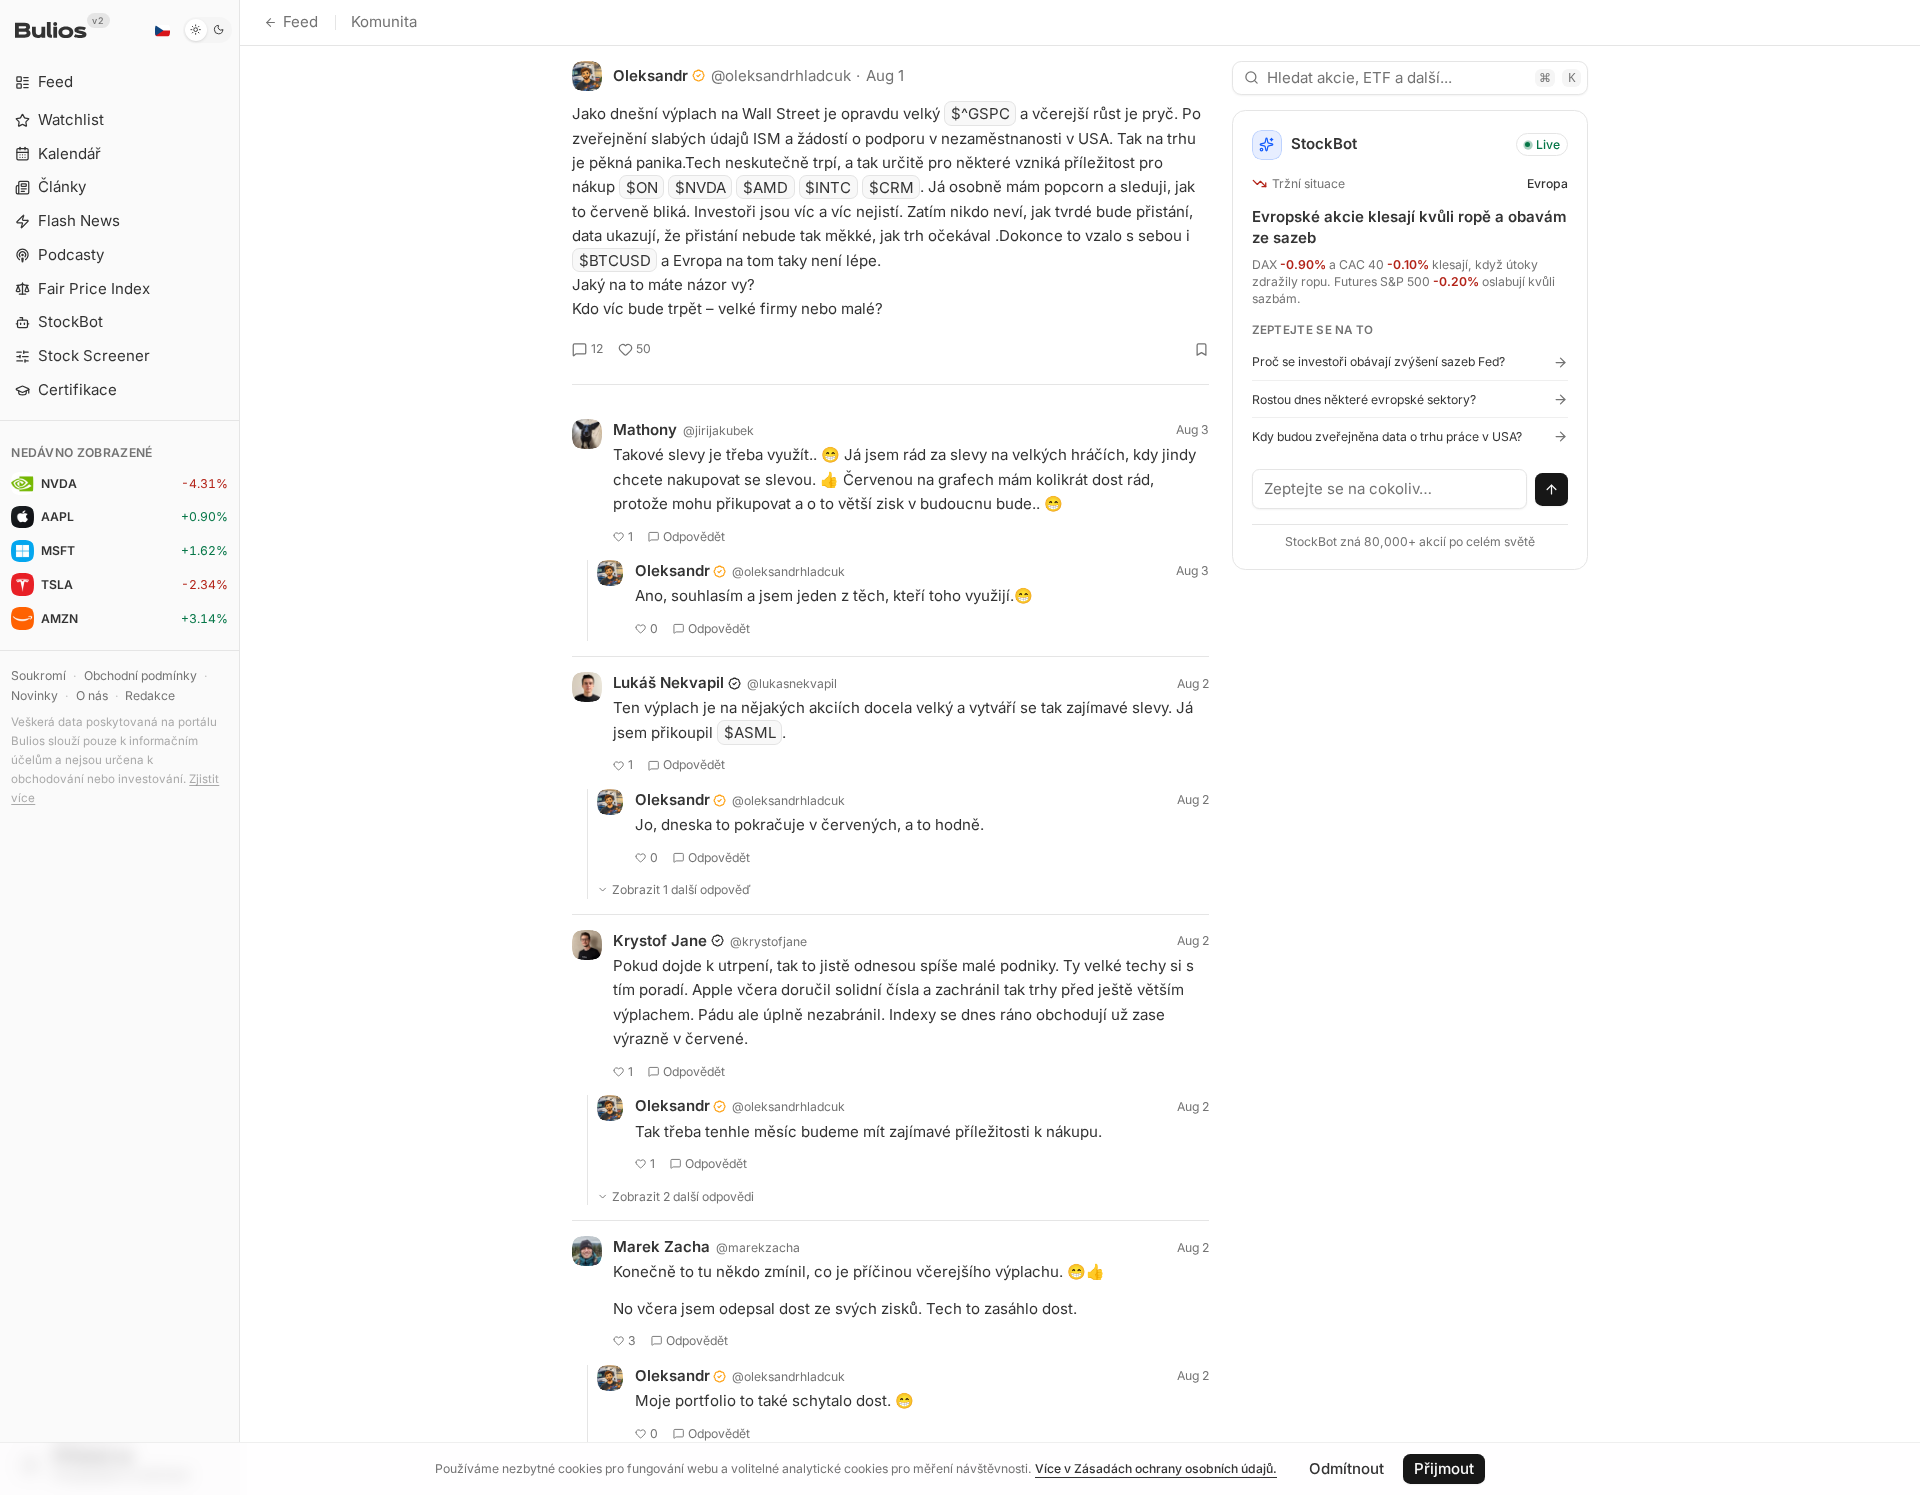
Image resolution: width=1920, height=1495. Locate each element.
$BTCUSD (615, 260)
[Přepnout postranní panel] (239, 747)
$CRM (891, 186)
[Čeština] (162, 30)
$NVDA (700, 186)
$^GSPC (980, 113)
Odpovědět (694, 536)
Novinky (34, 695)
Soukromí (38, 675)
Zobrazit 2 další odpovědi (683, 1196)
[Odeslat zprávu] (1552, 490)
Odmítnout (1346, 1468)
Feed (300, 21)
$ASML (750, 732)
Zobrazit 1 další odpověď (681, 889)
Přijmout (1444, 1468)
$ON (642, 186)
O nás (92, 695)
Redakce (150, 695)
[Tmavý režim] (207, 30)
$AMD (765, 186)
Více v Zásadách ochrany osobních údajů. (1156, 1468)
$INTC (828, 186)
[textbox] (1390, 489)
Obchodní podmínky (140, 675)
